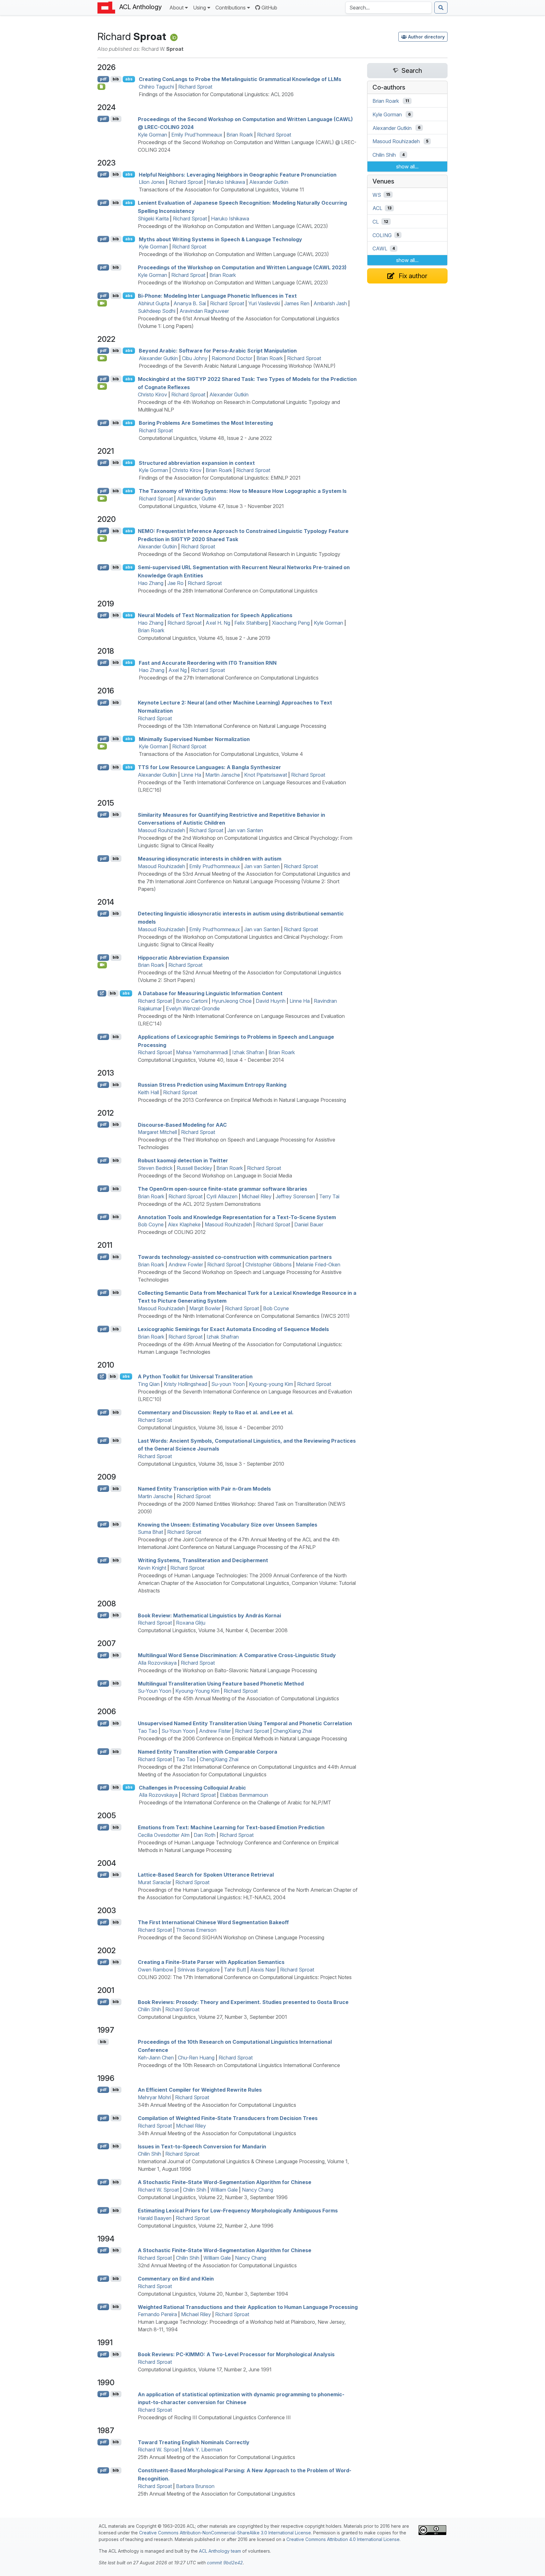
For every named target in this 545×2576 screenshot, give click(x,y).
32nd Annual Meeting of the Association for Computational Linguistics (217, 2265)
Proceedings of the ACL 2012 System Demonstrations (199, 1204)
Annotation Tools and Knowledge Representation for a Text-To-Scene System (237, 1217)
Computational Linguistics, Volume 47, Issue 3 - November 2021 (211, 506)
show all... (407, 166)
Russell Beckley (194, 1168)
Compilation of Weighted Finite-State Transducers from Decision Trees (228, 2118)
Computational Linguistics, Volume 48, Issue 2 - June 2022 (205, 438)
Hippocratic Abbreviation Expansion (183, 957)
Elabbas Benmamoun (244, 1795)
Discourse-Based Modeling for (182, 1124)
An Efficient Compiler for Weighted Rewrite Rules (200, 2090)
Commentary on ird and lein (176, 2279)
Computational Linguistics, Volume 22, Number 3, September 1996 (213, 2197)
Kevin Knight (152, 1568)
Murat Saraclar (155, 1882)
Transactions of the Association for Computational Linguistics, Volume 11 (221, 190)
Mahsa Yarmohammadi (202, 1052)
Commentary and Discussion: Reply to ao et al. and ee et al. (216, 1412)
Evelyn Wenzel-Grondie (193, 1008)
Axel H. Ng (218, 623)
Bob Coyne (151, 1224)
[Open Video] (102, 303)
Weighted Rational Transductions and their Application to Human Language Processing (248, 2307)
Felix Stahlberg (251, 623)
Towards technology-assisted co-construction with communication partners (235, 1257)
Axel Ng (178, 670)
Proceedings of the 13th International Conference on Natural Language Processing (232, 726)
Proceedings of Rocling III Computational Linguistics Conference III (214, 2417)
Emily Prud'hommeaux (197, 135)
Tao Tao (148, 1731)
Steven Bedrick (155, 1168)
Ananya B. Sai (190, 303)
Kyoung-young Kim (271, 1384)
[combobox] (389, 8)
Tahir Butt (235, 1970)
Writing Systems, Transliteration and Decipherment (203, 1560)
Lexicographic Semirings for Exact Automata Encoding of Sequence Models (233, 1329)
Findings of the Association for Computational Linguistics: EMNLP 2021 (220, 478)
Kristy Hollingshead (185, 1384)
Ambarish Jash (330, 303)
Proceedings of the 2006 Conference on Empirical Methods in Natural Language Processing (242, 1738)
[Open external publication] (102, 993)
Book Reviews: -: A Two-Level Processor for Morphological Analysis (236, 2354)
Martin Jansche (223, 775)
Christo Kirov (152, 394)
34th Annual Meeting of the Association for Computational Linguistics (217, 2105)
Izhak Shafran (248, 1052)
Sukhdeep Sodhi (157, 311)
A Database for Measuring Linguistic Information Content (210, 993)
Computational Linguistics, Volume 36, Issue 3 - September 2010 (211, 1464)
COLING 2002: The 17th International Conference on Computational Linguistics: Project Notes (245, 1977)
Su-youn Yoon (228, 1384)
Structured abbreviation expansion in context (197, 463)
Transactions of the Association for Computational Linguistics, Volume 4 (221, 754)
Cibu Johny (195, 358)
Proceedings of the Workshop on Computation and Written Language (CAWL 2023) (233, 226)
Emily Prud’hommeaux (215, 866)
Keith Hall (148, 1092)
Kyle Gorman (152, 135)
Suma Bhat (150, 1532)
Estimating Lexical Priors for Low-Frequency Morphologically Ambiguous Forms (238, 2211)
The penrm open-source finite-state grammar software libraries (223, 1189)
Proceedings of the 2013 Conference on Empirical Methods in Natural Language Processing (242, 1100)
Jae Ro (176, 583)
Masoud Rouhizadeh (161, 830)
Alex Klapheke (184, 1224)
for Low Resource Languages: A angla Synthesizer (209, 767)
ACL (377, 208)
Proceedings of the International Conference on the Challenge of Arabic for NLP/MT (235, 1802)
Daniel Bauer (309, 1224)
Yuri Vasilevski (264, 303)
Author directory (426, 37)
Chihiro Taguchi (156, 87)
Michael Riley (257, 1196)
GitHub (269, 8)
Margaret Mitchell (157, 1132)
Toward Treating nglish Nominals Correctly (194, 2442)
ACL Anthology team (220, 2551)
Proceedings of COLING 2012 (172, 1232)
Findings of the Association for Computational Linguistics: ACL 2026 (216, 94)
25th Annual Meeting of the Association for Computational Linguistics (217, 2457)
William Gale (224, 2190)
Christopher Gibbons (269, 1265)
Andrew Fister (215, 1731)
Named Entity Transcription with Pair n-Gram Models (204, 1489)
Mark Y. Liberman (202, 2450)
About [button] (176, 8)
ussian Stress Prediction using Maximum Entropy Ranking (212, 1085)
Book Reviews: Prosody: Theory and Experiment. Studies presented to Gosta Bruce (243, 2002)
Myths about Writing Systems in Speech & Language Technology (220, 239)
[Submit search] (441, 8)
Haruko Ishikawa (226, 182)
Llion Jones (152, 182)
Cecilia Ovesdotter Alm (164, 1835)
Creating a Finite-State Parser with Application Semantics (211, 1962)
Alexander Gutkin (269, 182)
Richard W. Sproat (158, 2190)
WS (377, 195)
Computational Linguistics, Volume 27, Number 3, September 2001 (212, 2017)
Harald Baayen (155, 2218)
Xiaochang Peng (291, 623)
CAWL (380, 248)
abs (129, 79)
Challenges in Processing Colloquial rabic (192, 1787)
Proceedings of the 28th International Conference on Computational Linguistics (228, 591)
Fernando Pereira (157, 2314)
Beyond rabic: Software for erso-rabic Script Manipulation (218, 351)
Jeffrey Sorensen (295, 1196)
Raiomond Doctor (232, 358)
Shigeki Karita (153, 219)
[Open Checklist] (101, 87)
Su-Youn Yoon (155, 1691)
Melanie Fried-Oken (318, 1265)
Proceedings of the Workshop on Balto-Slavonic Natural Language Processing (227, 1670)
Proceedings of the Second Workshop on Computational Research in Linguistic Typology (239, 554)
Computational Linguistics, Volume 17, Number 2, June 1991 (205, 2369)
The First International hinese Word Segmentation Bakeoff (213, 1922)
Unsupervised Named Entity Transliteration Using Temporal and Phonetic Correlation (245, 1723)
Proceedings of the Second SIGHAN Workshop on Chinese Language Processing (231, 1937)
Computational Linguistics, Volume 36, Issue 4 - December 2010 (211, 1428)
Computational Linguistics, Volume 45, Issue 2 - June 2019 (204, 638)
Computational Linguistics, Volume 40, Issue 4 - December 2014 (211, 1060)
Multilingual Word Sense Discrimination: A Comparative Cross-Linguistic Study (237, 1655)
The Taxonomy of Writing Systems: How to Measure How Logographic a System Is (243, 491)
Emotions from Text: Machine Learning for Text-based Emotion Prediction (231, 1827)
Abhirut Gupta (154, 303)
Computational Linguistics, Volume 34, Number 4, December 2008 (213, 1630)
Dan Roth (205, 1835)
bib (116, 79)
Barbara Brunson (195, 2486)
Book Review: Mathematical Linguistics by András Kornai (209, 1615)
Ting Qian (149, 1384)
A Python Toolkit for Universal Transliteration (195, 1376)
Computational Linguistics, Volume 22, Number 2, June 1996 (206, 2226)
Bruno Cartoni (192, 1001)
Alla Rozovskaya (157, 1663)
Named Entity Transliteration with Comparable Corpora (208, 1752)
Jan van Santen (245, 830)
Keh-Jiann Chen (156, 2058)
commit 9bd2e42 (225, 2563)
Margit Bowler (205, 1308)
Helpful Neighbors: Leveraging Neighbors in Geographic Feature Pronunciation (238, 174)
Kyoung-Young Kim (197, 1691)
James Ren (297, 303)
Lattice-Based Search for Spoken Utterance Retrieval (206, 1875)
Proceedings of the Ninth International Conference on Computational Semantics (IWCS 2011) (244, 1316)
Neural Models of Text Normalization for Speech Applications (215, 615)
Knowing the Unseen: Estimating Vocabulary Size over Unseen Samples (228, 1524)
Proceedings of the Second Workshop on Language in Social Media (215, 1176)
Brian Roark (240, 135)
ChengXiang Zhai (293, 1731)
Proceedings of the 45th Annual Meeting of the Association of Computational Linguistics (238, 1698)
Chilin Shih (149, 2009)
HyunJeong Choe (232, 1001)
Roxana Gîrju (191, 1623)
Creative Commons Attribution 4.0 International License (343, 2539)
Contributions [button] (231, 8)
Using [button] (199, 8)
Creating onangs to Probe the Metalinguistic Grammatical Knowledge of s (240, 79)
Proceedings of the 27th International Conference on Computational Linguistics (229, 678)
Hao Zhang (151, 583)
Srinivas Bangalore (199, 1970)
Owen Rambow (155, 1970)
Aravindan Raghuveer (204, 311)
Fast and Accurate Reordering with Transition (208, 663)
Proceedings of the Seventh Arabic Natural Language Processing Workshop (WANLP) (237, 366)
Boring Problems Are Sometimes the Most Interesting (206, 423)
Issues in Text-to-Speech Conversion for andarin (202, 2146)
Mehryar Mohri (154, 2097)
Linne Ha (191, 775)
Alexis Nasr (263, 1970)
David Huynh (271, 1001)
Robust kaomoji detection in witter (183, 1160)
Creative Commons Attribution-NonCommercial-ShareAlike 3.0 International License (225, 2533)
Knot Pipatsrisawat (266, 775)
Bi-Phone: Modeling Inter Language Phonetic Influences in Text (217, 296)
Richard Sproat (195, 87)
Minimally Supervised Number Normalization (194, 739)
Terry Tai (329, 1196)
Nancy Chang (258, 2190)
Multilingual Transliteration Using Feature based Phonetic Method (221, 1683)
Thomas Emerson (196, 1930)
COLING (382, 235)
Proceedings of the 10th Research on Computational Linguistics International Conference (239, 2065)
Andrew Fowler (186, 1265)
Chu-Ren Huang (196, 2058)
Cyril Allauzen (222, 1196)
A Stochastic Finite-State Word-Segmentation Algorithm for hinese (225, 2182)
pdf (103, 79)
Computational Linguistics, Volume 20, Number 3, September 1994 (213, 2294)
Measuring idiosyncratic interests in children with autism (210, 859)
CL (376, 222)
